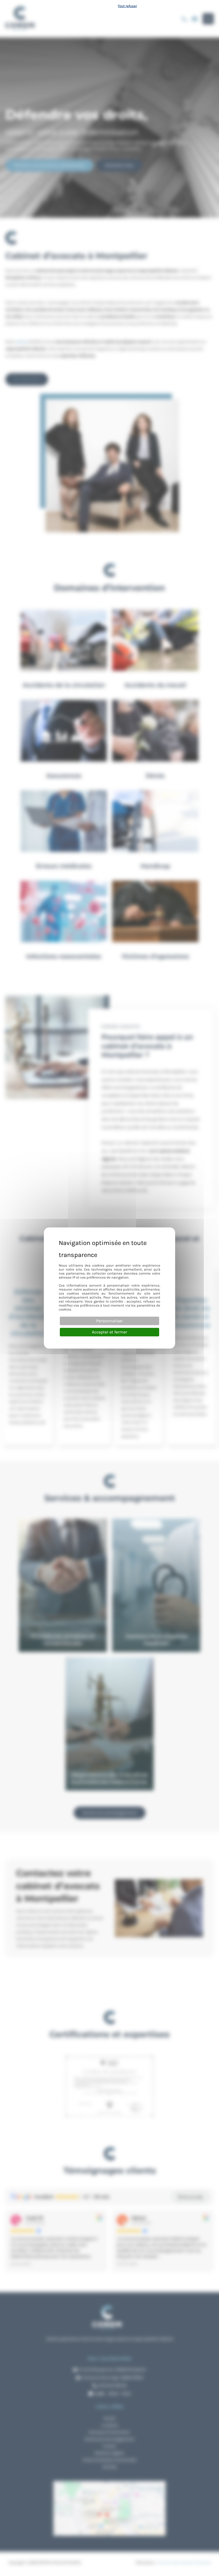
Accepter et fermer (109, 1332)
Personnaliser (109, 1321)
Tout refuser (127, 6)
